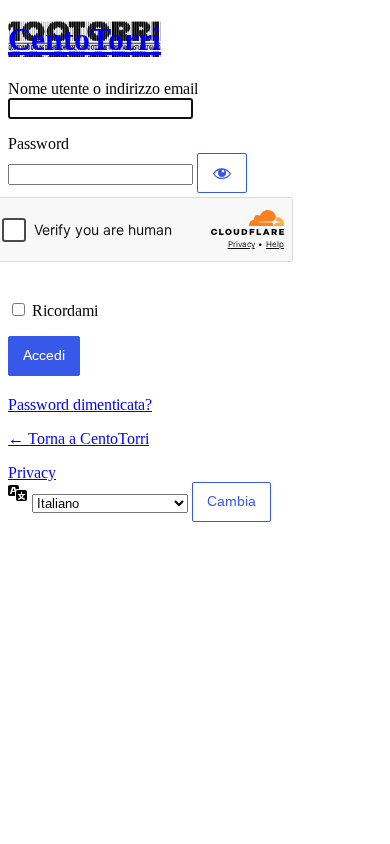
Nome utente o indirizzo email (103, 88)
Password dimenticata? (80, 404)
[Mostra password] (222, 173)
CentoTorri (84, 39)
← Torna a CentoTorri (78, 438)
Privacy (32, 472)
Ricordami (65, 310)
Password (38, 143)
